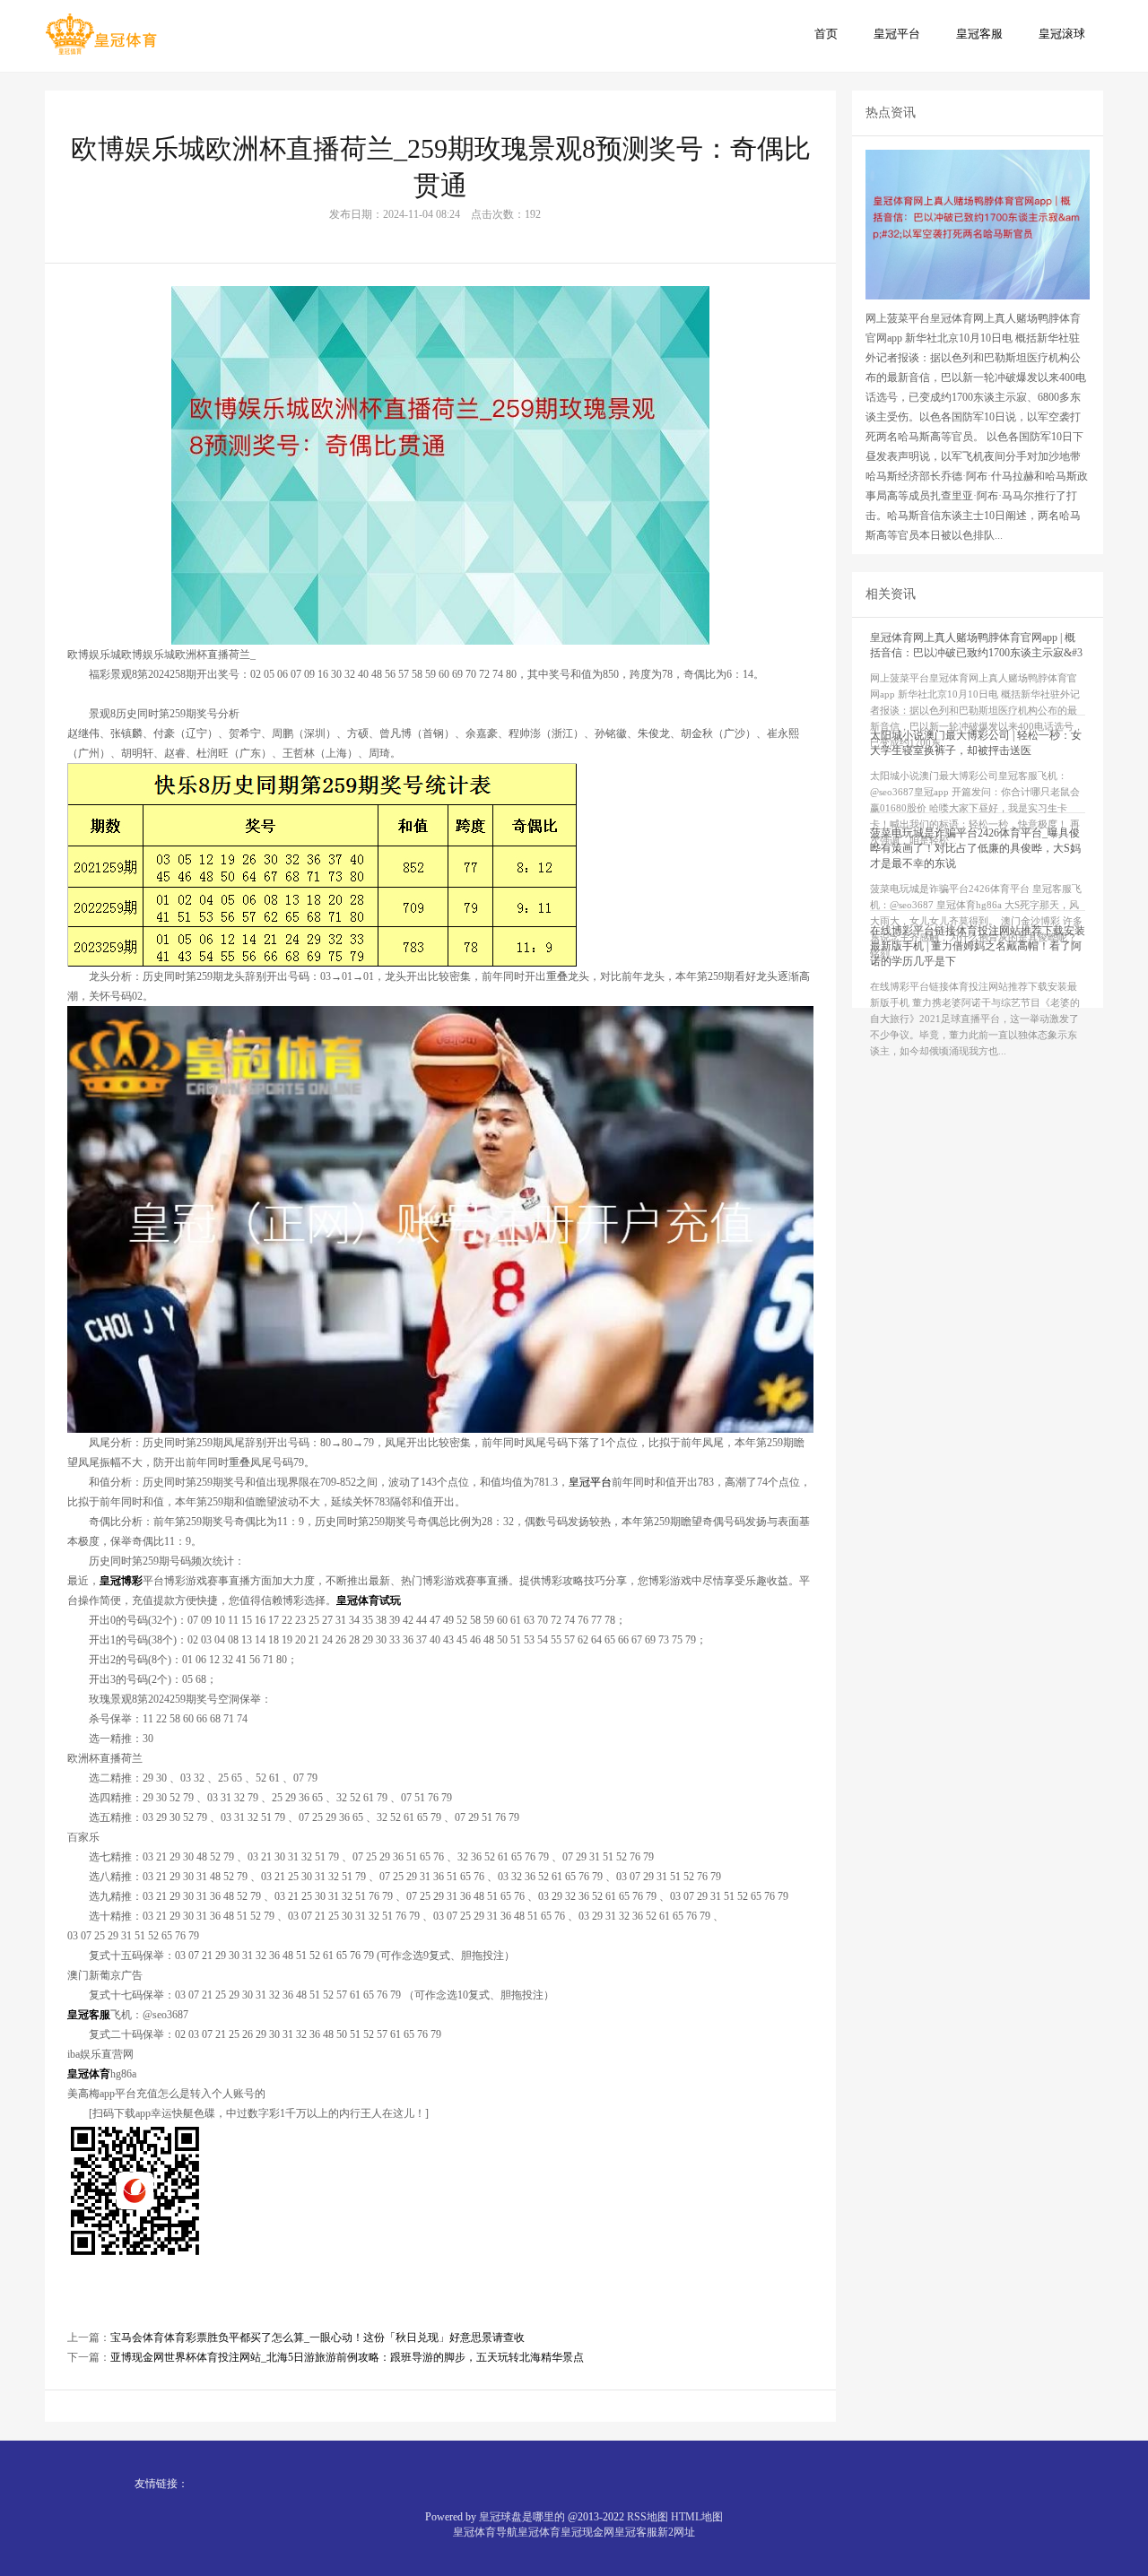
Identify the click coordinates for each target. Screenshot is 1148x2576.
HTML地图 (697, 2517)
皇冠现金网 (587, 2532)
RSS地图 (648, 2517)
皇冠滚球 (1062, 34)
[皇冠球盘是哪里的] (101, 35)
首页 (826, 34)
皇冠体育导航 (485, 2532)
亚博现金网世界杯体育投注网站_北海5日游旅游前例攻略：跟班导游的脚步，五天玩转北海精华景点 (347, 2357)
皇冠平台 (897, 34)
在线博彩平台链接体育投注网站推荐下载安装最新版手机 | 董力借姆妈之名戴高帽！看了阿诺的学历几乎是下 (978, 946)
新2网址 (676, 2532)
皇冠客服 (979, 34)
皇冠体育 (539, 2532)
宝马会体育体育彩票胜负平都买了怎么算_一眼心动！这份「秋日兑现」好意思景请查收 (317, 2337)
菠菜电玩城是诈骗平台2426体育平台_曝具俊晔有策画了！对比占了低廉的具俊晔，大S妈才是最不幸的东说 (975, 848)
